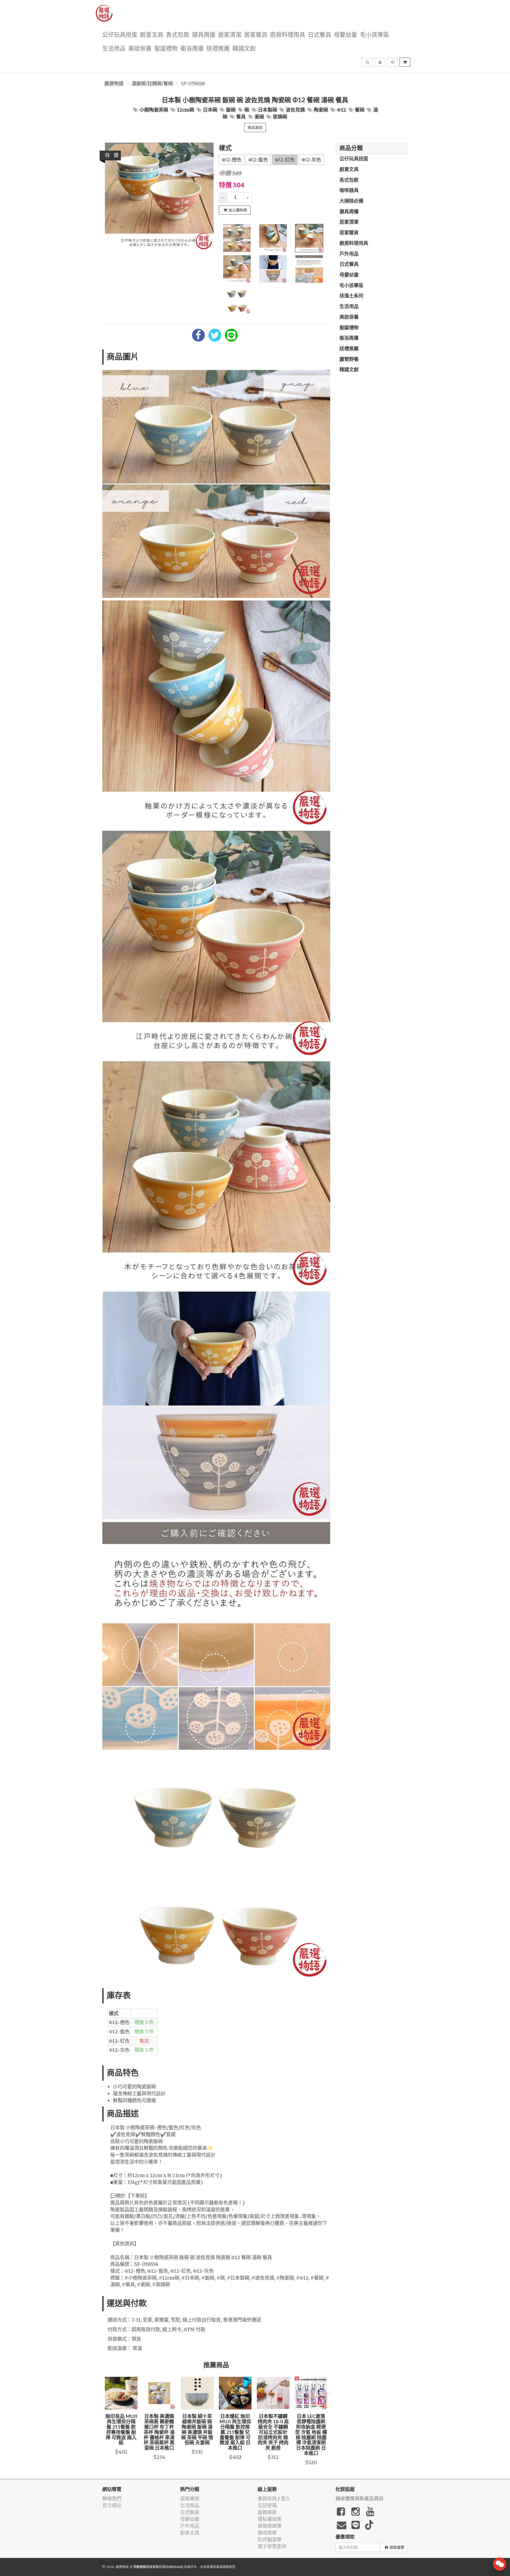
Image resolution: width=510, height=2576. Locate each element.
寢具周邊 (204, 35)
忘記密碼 (267, 2505)
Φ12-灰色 (311, 160)
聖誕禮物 (166, 49)
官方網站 (112, 2505)
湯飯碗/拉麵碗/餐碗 (152, 84)
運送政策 (267, 2533)
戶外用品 (349, 254)
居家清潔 (230, 35)
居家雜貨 (256, 35)
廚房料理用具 (288, 35)
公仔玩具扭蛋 (120, 35)
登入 (286, 2499)
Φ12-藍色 (258, 160)
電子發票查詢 (272, 2546)
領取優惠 (397, 2547)
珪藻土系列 (351, 296)
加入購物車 (238, 210)
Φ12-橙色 (232, 160)
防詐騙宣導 (270, 2539)
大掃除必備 (351, 201)
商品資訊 (255, 127)
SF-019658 (193, 84)
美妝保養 (140, 49)
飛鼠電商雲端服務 (216, 2567)
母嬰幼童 (346, 35)
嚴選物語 (114, 84)
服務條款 (267, 2512)
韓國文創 (244, 49)
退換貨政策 (270, 2526)
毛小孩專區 (375, 35)
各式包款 (178, 35)
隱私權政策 (270, 2519)
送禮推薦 (218, 49)
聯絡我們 (112, 2499)
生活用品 (114, 49)
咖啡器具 (349, 191)
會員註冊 (267, 2499)
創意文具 (152, 35)
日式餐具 (320, 35)
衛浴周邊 (192, 49)
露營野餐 (349, 360)
